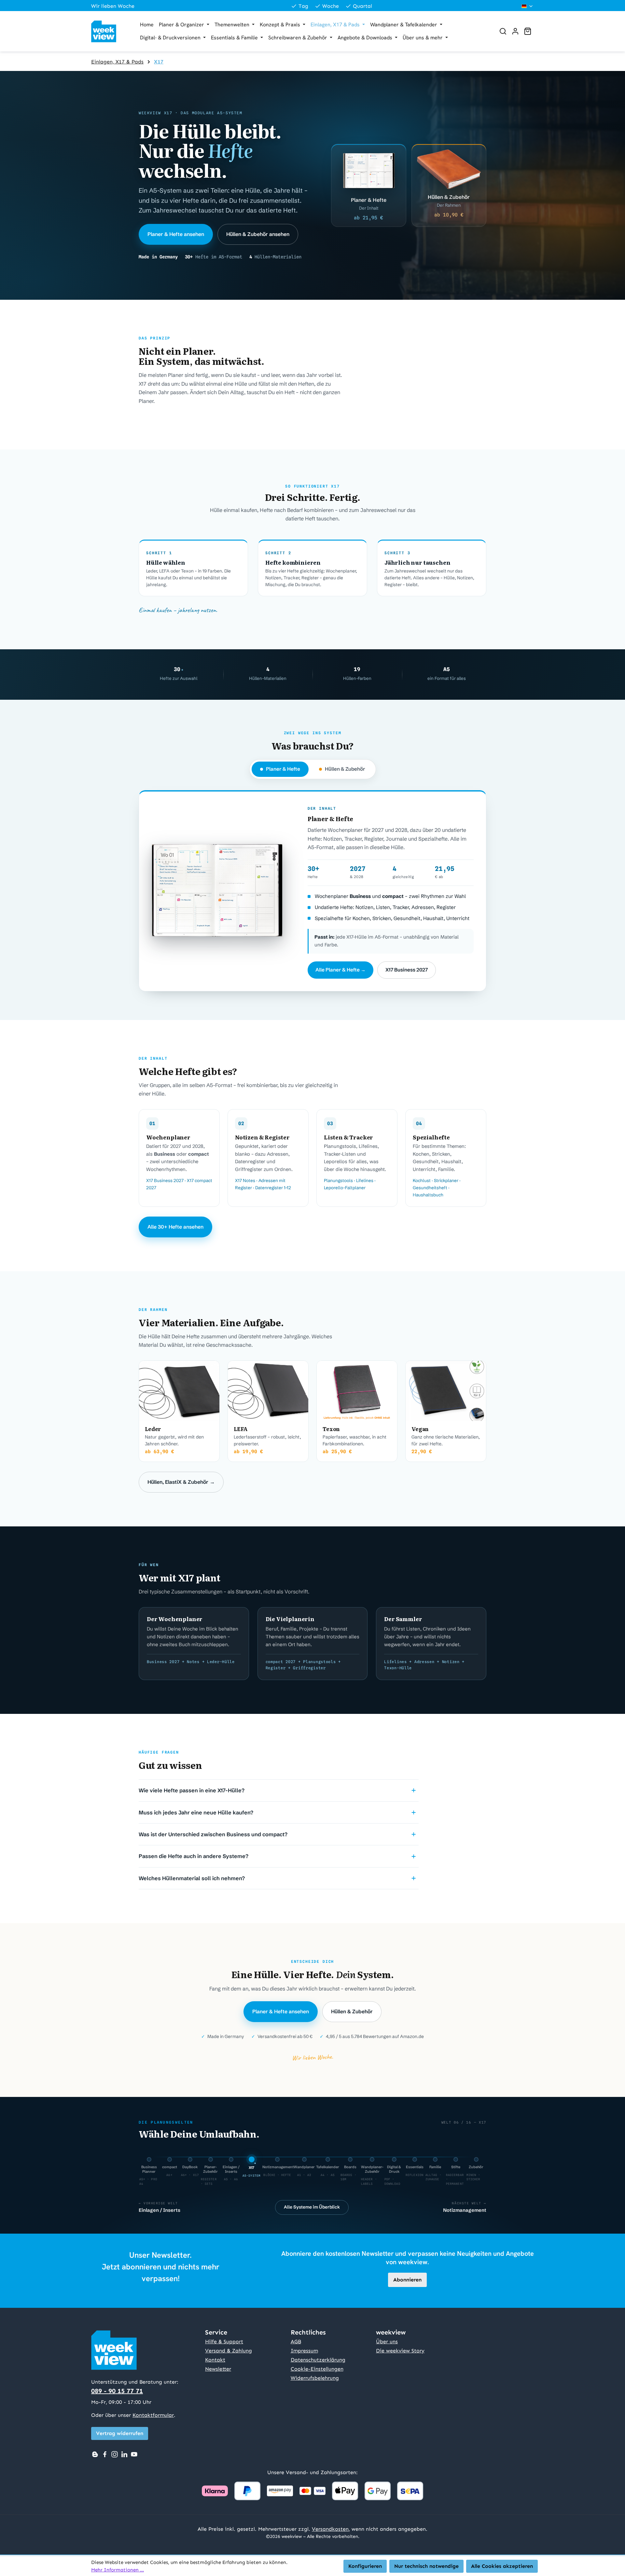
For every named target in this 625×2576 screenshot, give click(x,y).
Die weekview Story (400, 2351)
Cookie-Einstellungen (317, 2369)
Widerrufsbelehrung (315, 2378)
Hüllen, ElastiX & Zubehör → (181, 1482)
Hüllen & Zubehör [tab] (345, 769)
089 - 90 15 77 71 (117, 2391)
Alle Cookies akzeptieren (502, 2566)
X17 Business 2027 (407, 970)
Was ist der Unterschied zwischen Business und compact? (213, 1834)
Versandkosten (330, 2529)
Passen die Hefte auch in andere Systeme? (194, 1856)
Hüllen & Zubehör (352, 2011)
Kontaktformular (153, 2415)
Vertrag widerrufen (120, 2433)
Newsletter (218, 2369)
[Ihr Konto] (515, 31)
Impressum (304, 2351)
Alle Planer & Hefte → (340, 970)
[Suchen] (503, 31)
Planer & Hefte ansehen (176, 234)
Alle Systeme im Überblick (312, 2207)
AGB (296, 2342)
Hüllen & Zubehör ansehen (258, 234)
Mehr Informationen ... (118, 2570)
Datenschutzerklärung (318, 2360)
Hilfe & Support (224, 2342)
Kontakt (215, 2360)
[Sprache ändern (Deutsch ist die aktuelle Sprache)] (528, 6)
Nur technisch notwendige (426, 2566)
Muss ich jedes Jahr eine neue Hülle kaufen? (196, 1812)
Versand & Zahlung (229, 2351)
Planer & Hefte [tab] (283, 769)
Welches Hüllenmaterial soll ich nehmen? (192, 1878)
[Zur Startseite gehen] (109, 31)
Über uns (387, 2342)
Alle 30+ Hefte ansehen (175, 1227)
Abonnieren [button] (407, 2280)
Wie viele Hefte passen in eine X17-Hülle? (192, 1790)
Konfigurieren (365, 2566)
